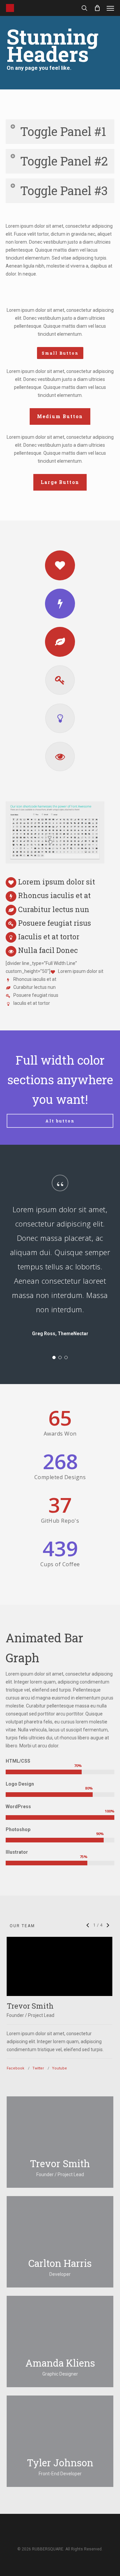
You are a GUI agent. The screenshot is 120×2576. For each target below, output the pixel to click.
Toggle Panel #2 (64, 161)
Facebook (15, 2068)
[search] (84, 8)
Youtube (59, 2068)
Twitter (38, 2068)
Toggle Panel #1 (63, 131)
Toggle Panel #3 (64, 190)
